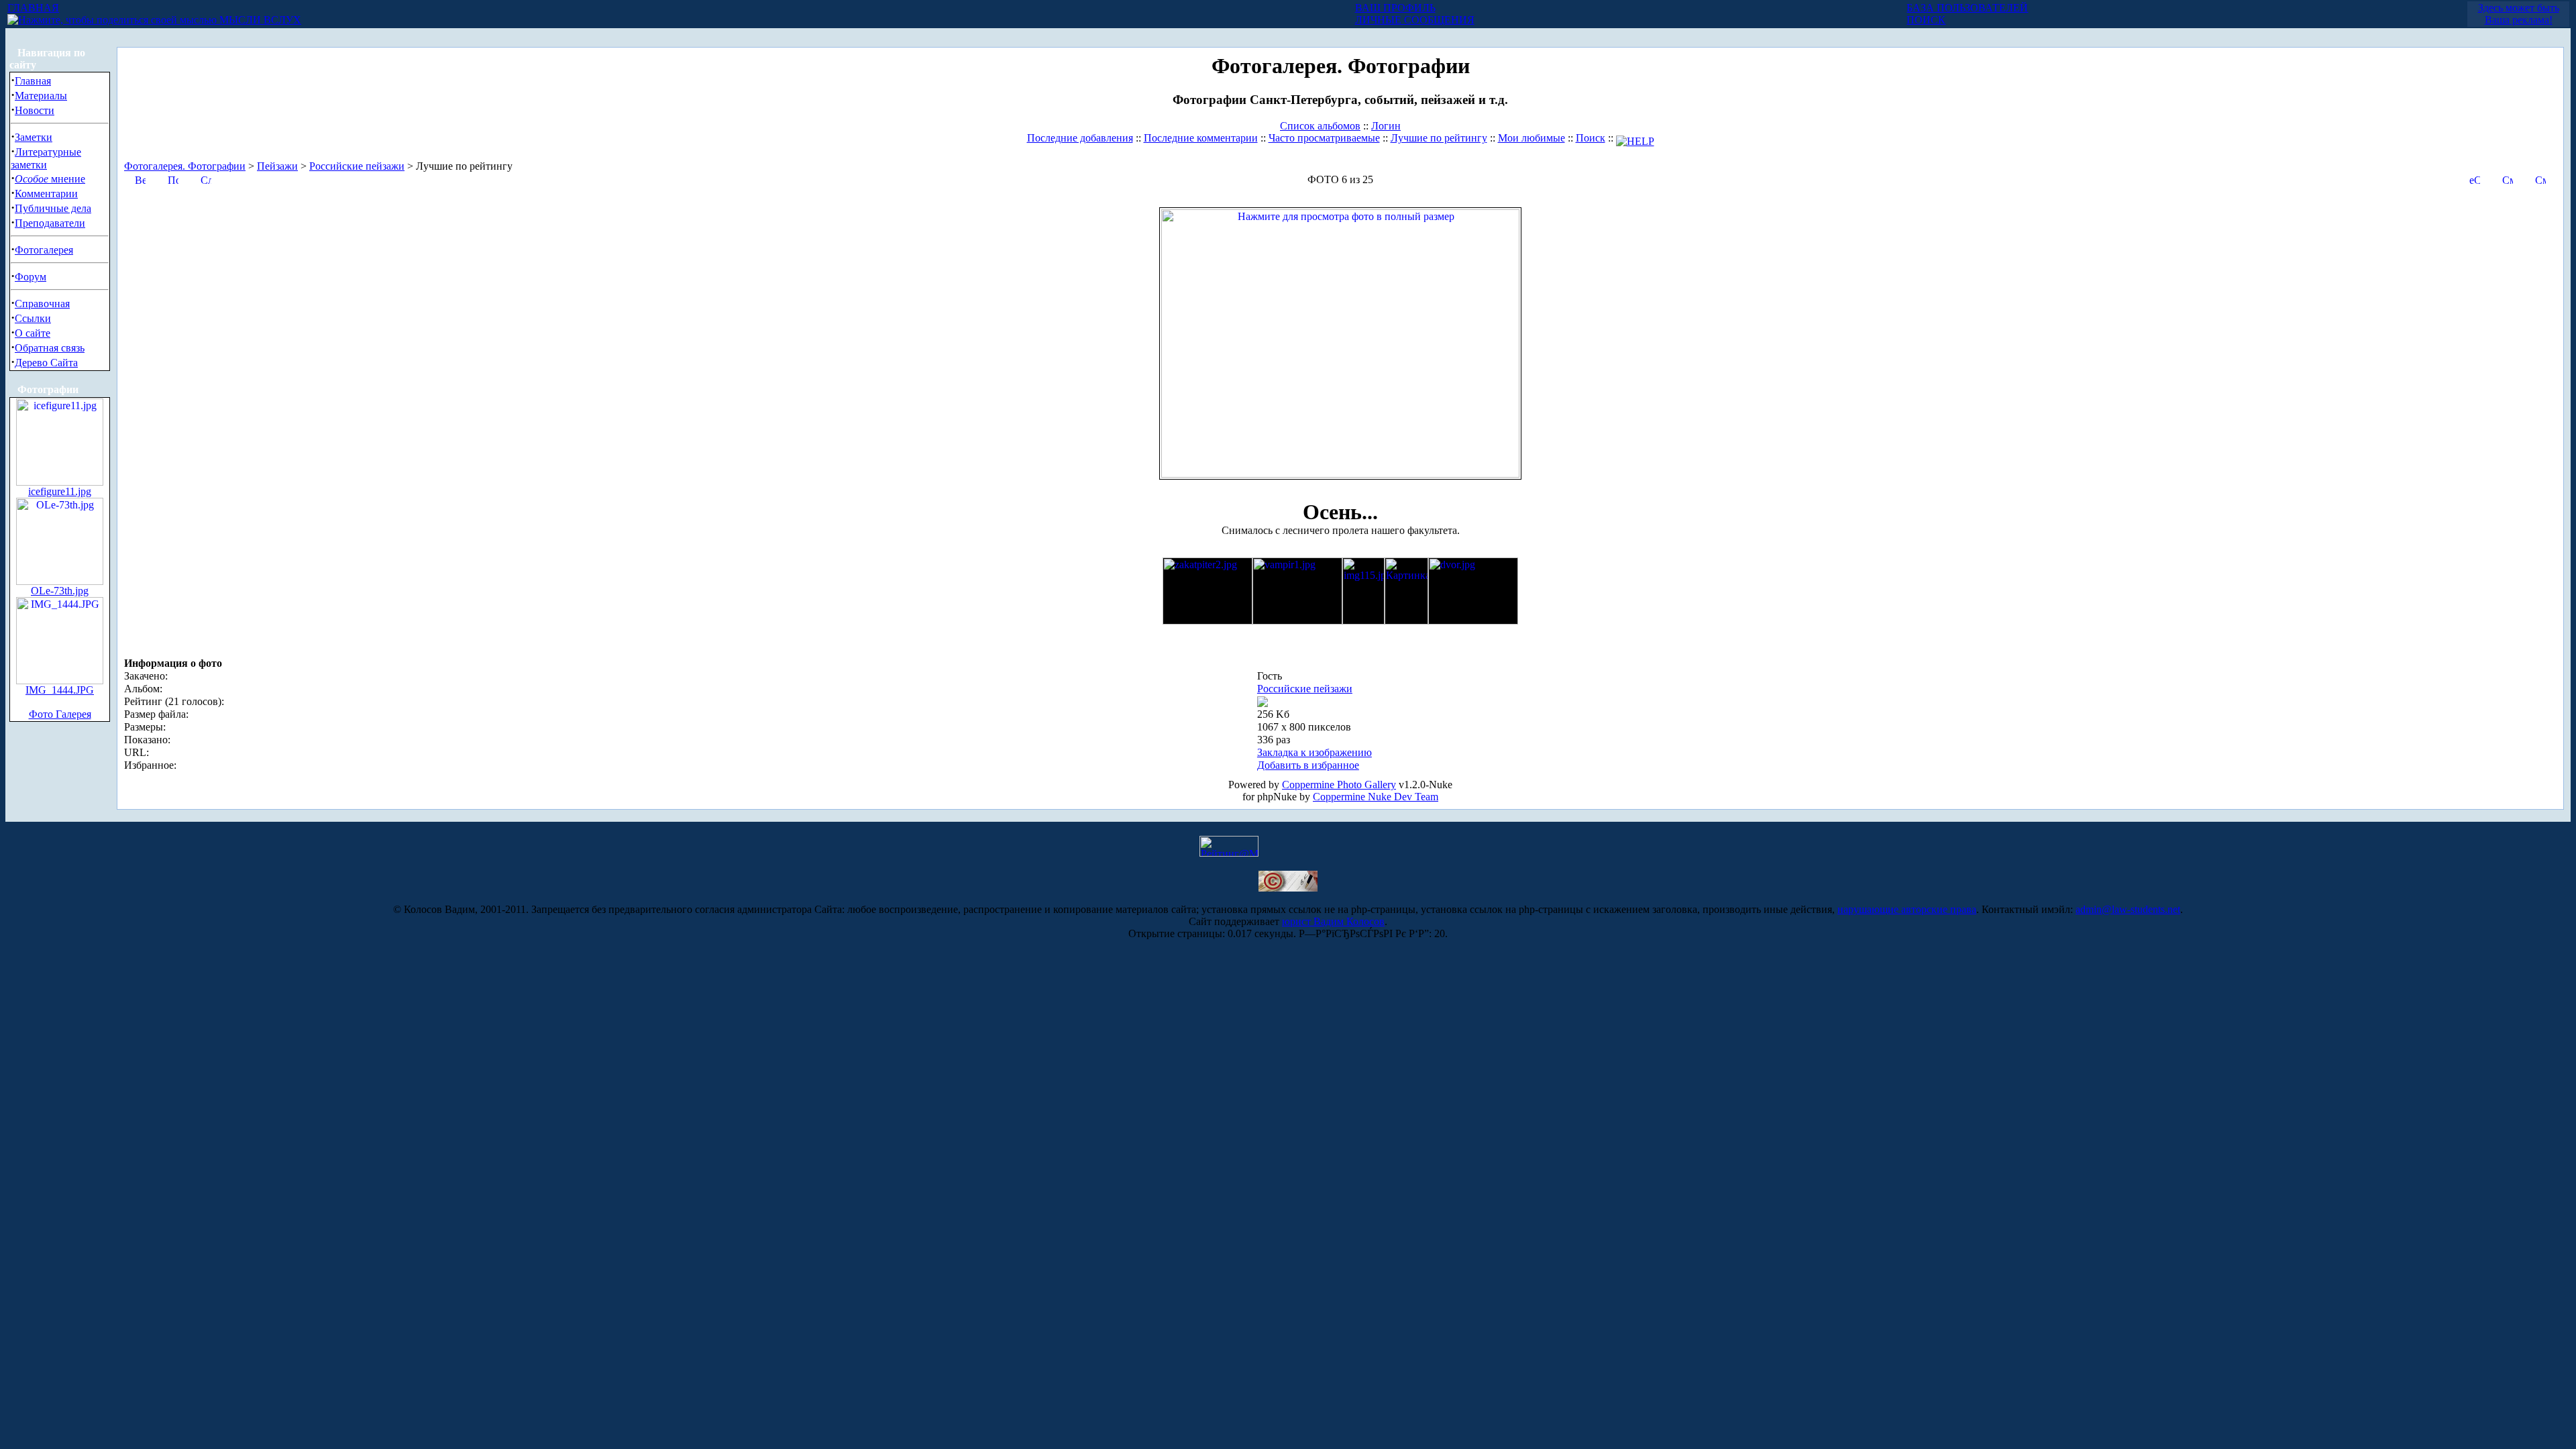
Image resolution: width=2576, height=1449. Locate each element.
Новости (35, 110)
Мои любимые (1532, 138)
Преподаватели (50, 223)
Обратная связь (50, 348)
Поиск (1591, 138)
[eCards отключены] (2475, 179)
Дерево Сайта (46, 363)
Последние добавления (1080, 138)
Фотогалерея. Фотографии (185, 166)
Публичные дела (53, 208)
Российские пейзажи (357, 166)
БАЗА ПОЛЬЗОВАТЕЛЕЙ (1967, 8)
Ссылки (33, 318)
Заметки (34, 137)
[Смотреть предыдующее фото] (2508, 179)
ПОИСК (1926, 20)
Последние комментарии (1201, 138)
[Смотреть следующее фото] (2540, 179)
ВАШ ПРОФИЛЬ (1395, 8)
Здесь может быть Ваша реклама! (2519, 14)
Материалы (41, 96)
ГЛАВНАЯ (33, 8)
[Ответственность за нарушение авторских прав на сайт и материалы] (1288, 888)
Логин (1386, 126)
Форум (31, 277)
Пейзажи (277, 166)
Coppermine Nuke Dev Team (1376, 797)
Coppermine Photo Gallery (1339, 785)
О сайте (33, 333)
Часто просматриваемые (1324, 138)
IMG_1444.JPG (60, 690)
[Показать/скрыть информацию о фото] (173, 179)
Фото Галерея (60, 714)
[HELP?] (1635, 138)
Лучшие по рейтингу (1439, 138)
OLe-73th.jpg (60, 591)
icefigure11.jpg (60, 491)
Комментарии (46, 194)
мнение (50, 179)
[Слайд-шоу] (206, 179)
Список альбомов (1320, 126)
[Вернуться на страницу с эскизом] (140, 179)
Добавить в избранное (1308, 765)
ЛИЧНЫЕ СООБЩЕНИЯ (1415, 20)
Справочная (42, 304)
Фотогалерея (44, 250)
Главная (33, 81)
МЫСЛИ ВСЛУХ (259, 20)
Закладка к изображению (1314, 752)
